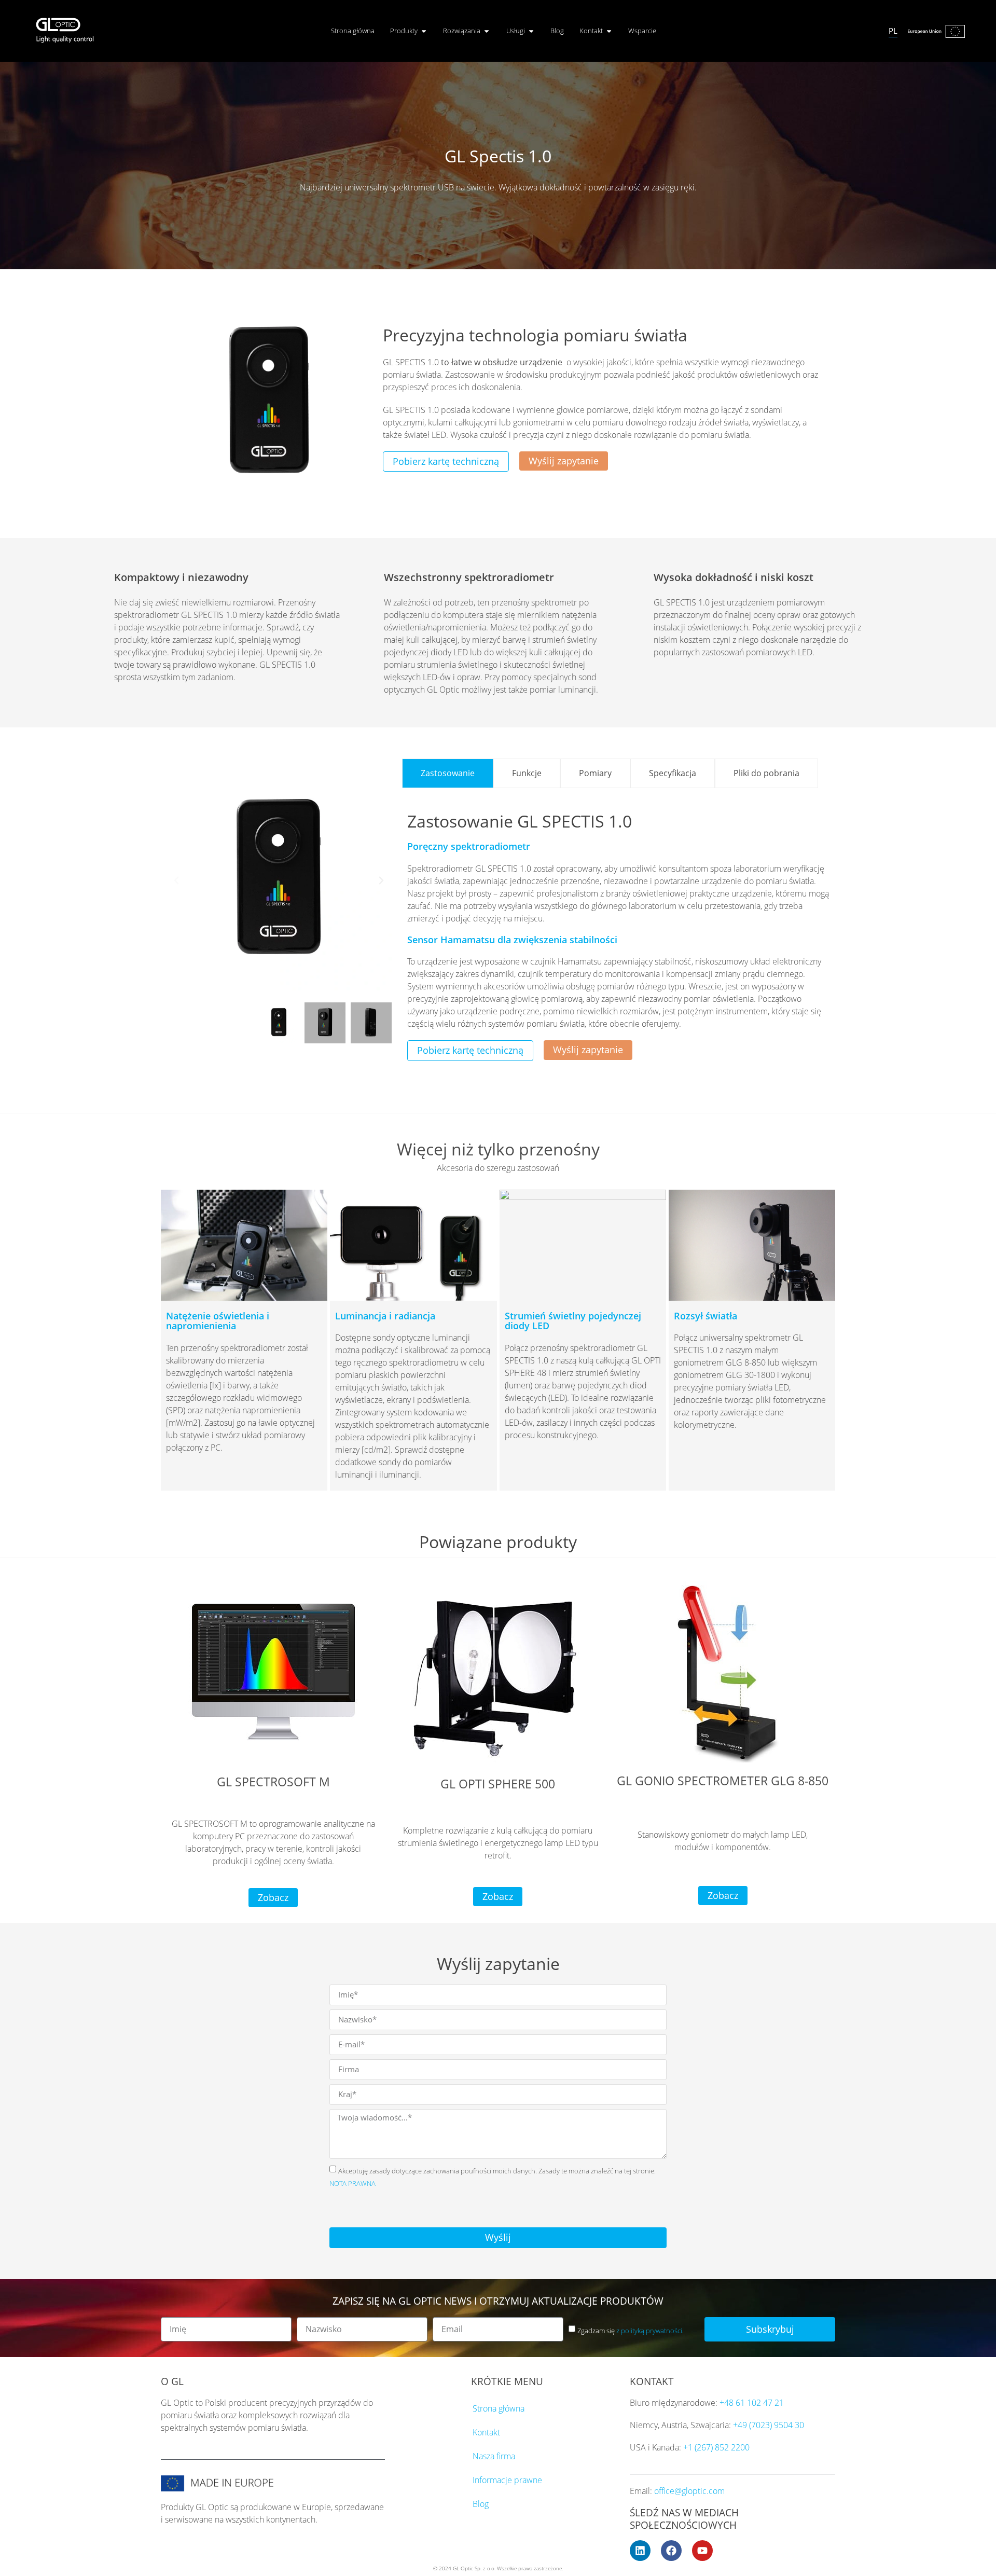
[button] (176, 880)
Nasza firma (494, 2456)
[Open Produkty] (424, 31)
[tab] (448, 773)
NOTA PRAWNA (352, 2183)
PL (893, 31)
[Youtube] (702, 2551)
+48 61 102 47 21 (752, 2403)
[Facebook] (671, 2551)
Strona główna (499, 2408)
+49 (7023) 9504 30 (769, 2425)
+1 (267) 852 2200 (716, 2447)
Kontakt (486, 2432)
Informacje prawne (507, 2480)
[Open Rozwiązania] (487, 31)
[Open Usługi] (531, 31)
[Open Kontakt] (609, 31)
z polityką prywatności (649, 2331)
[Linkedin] (640, 2551)
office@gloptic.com (689, 2491)
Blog (481, 2504)
